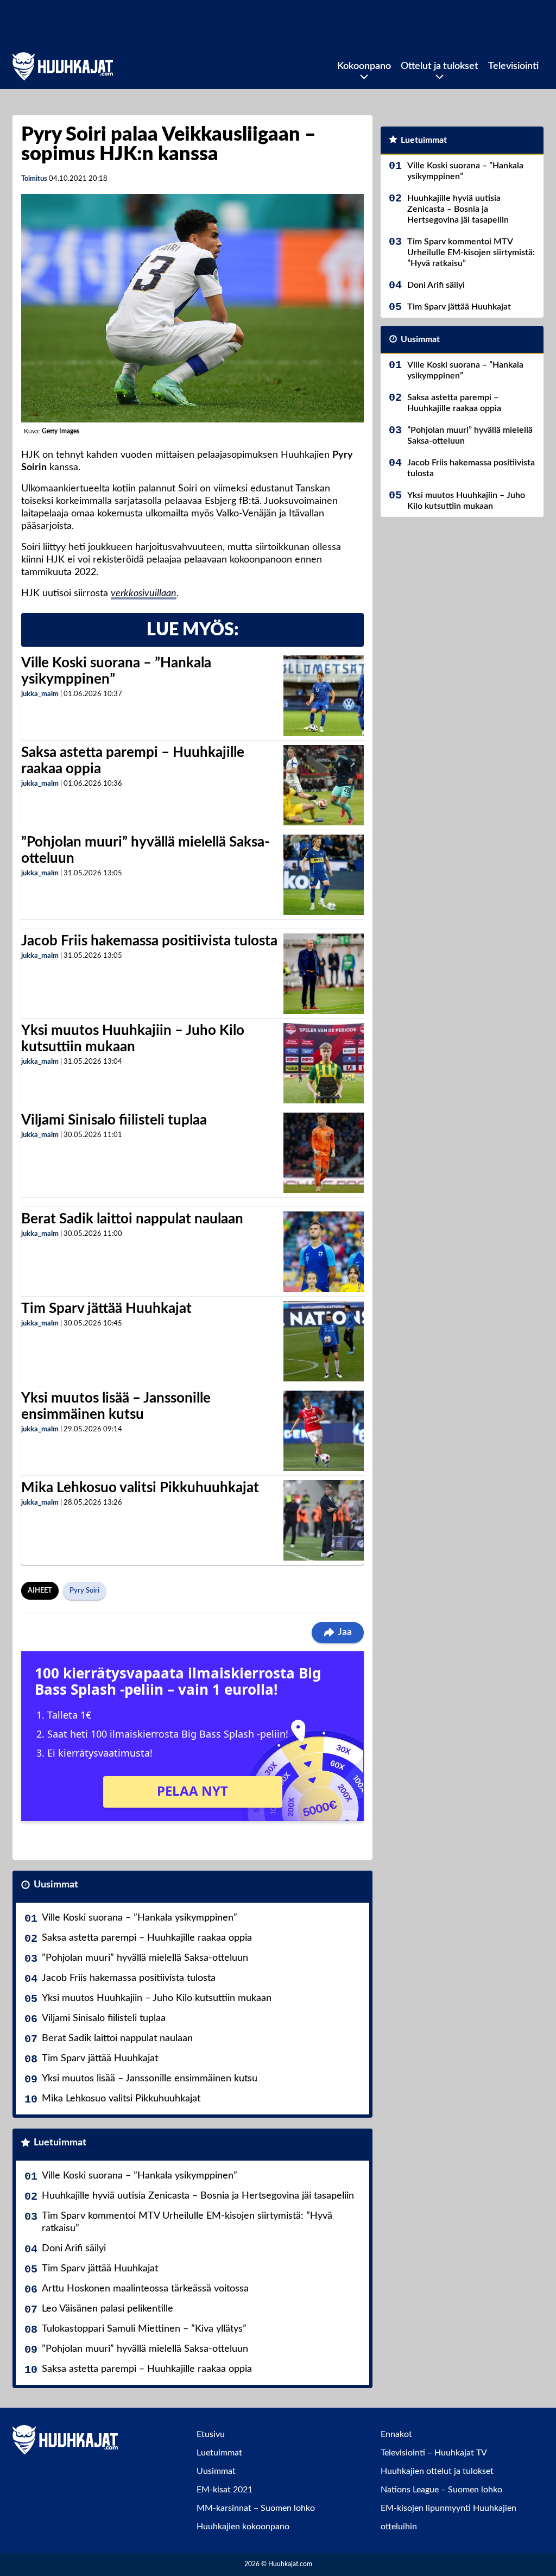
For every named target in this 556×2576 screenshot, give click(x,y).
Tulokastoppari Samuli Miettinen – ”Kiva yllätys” (144, 2329)
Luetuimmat (60, 2143)
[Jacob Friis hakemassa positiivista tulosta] (324, 974)
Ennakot (396, 2434)
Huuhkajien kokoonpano (243, 2527)
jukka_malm (40, 694)
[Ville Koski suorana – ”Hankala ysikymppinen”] (323, 696)
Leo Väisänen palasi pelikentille (108, 2309)
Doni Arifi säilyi (74, 2249)
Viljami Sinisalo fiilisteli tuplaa (114, 1120)
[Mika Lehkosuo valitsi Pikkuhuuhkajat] (324, 1520)
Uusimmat (56, 1885)
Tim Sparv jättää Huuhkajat (106, 1309)
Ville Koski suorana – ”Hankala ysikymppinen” (140, 1918)
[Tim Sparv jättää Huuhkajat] (324, 1341)
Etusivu (211, 2434)
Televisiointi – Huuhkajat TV (434, 2453)
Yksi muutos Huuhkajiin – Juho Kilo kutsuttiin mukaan (157, 1998)
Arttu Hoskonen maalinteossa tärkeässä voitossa (145, 2289)
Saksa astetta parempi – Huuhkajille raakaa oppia (147, 1938)
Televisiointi (513, 66)
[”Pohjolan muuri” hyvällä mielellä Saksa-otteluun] (324, 875)
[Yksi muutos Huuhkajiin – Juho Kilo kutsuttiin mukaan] (324, 1063)
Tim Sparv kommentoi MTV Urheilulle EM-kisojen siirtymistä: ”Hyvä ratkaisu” (187, 2222)
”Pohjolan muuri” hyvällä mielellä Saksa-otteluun (145, 1958)
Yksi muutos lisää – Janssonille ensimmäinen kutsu (150, 2079)
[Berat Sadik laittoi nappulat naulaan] (324, 1252)
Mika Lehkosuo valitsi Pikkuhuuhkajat (140, 1488)
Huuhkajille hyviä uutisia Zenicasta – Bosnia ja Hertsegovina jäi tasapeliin (198, 2196)
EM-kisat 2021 (225, 2490)
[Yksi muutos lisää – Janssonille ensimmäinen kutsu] (324, 1431)
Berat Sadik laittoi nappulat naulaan (132, 1219)
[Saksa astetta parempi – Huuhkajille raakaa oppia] (324, 785)
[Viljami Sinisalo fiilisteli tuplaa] (324, 1153)
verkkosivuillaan (144, 594)
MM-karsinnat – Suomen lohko (256, 2508)
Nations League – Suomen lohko (441, 2490)
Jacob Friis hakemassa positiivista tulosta (149, 941)
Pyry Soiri (84, 1591)
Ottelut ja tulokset (440, 66)
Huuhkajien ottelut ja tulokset (437, 2471)
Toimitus (34, 179)
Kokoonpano (364, 66)
